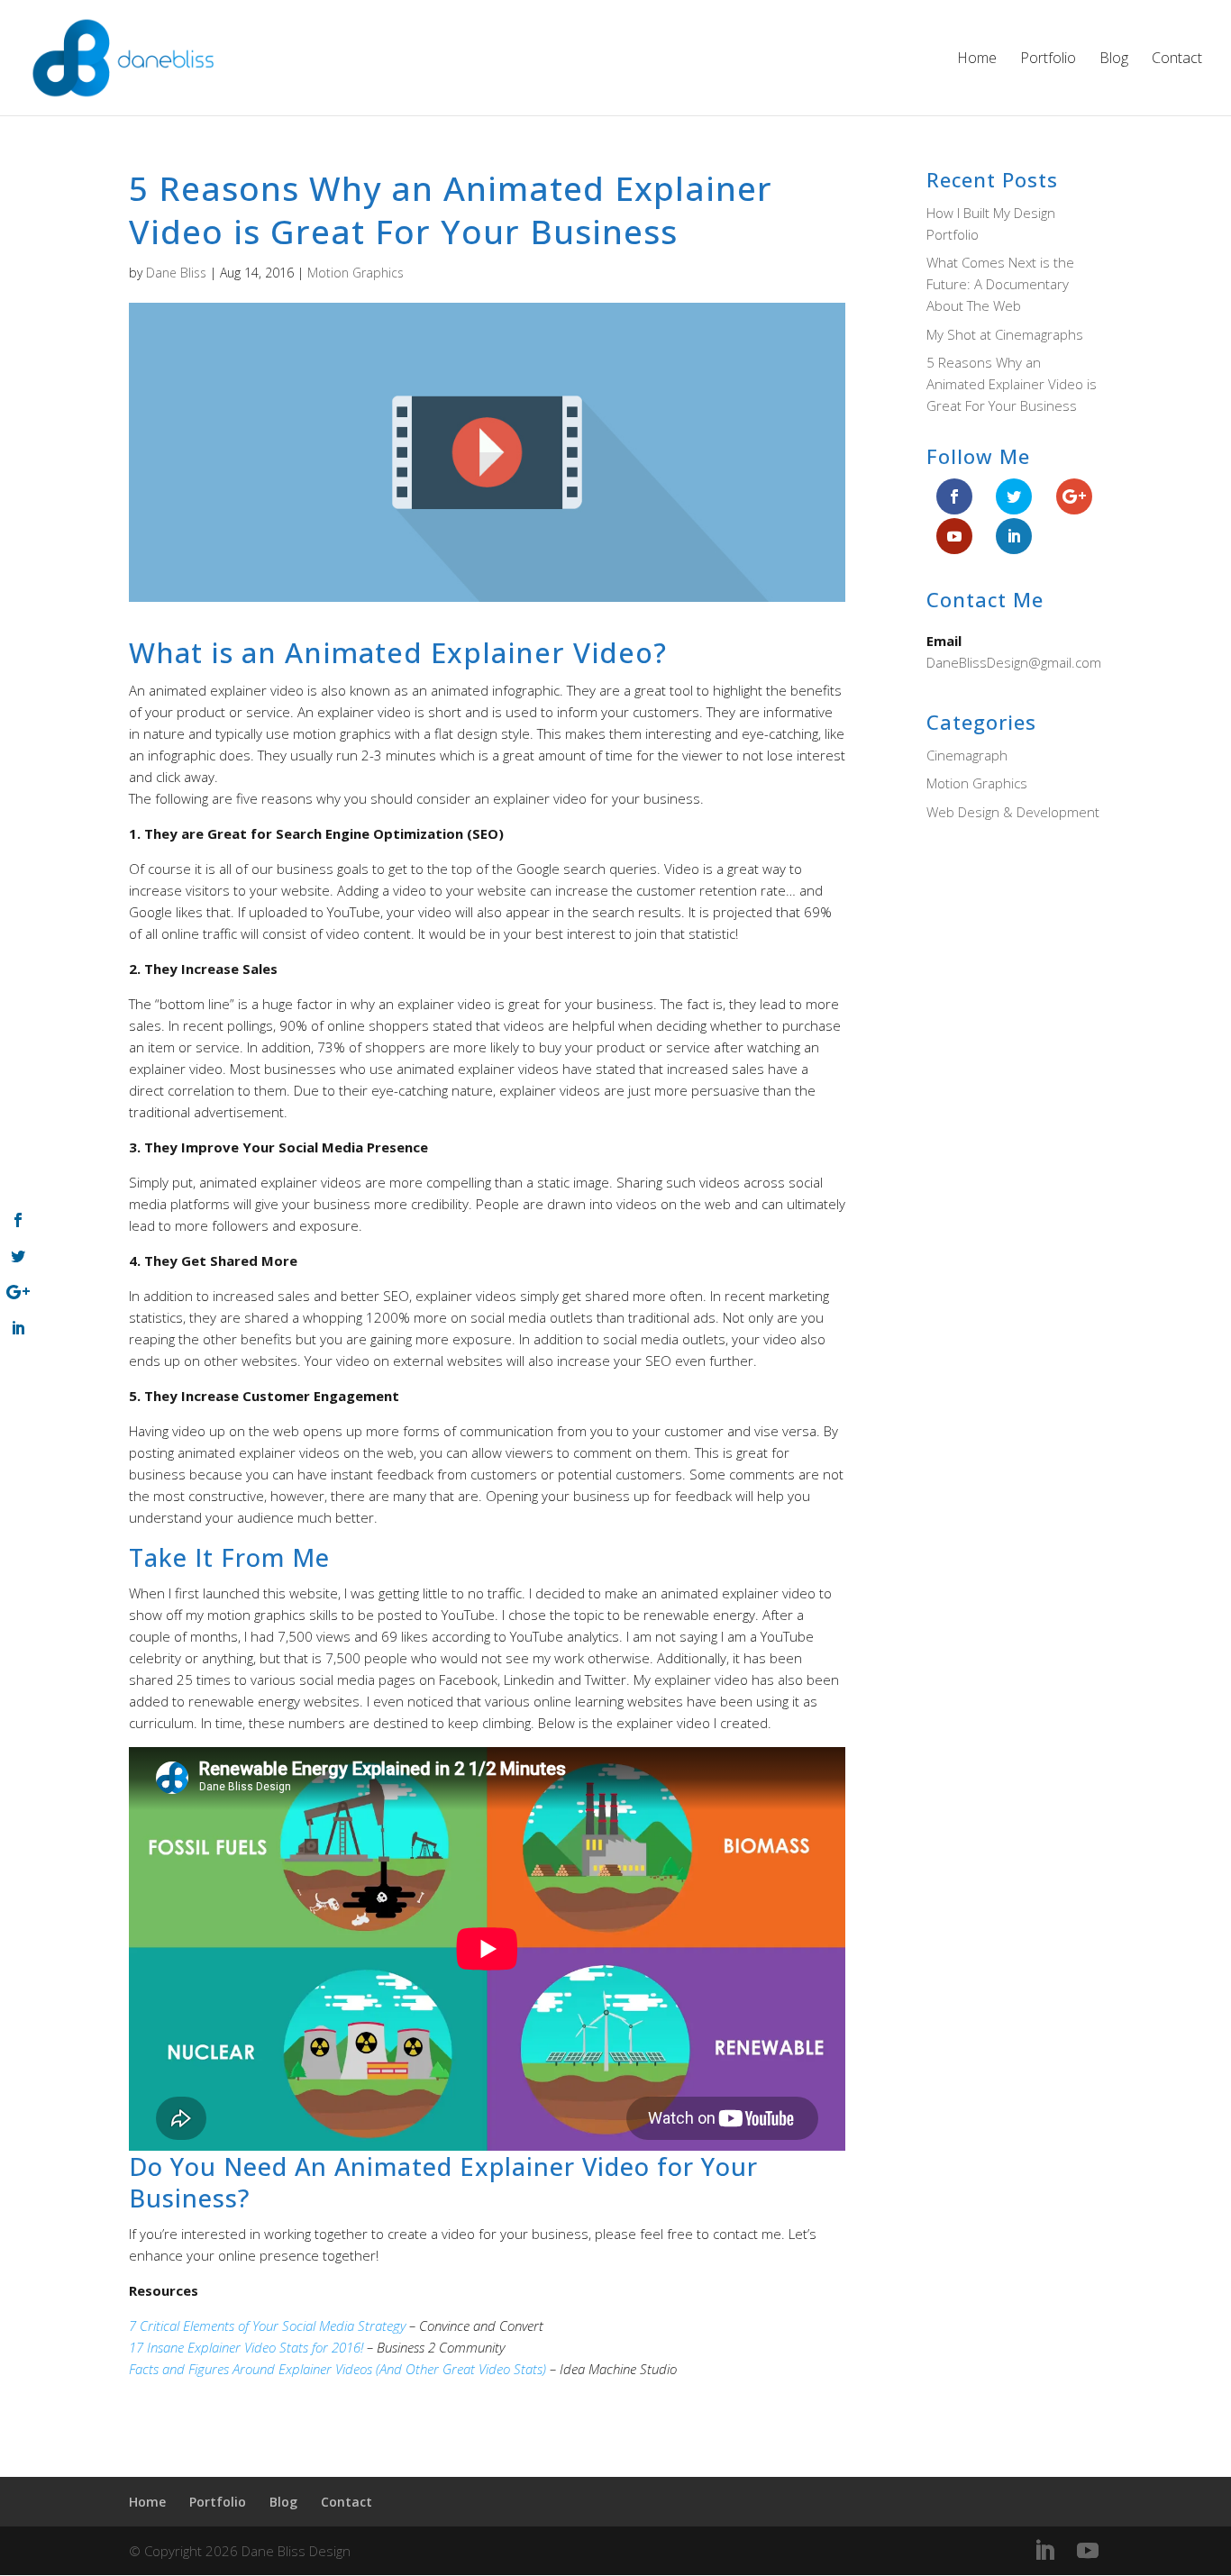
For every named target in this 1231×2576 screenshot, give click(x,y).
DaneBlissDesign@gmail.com (1014, 662)
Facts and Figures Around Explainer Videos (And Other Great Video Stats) (337, 2369)
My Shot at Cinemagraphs (1005, 334)
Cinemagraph (967, 755)
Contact (1177, 59)
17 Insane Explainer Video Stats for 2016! (246, 2347)
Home (977, 59)
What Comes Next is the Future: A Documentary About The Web (1000, 284)
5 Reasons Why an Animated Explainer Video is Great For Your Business (1012, 384)
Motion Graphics (356, 273)
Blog (1114, 59)
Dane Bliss (176, 273)
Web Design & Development (1013, 812)
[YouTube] (1088, 2551)
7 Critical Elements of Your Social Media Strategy (267, 2326)
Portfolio (1048, 59)
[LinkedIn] (1044, 2551)
